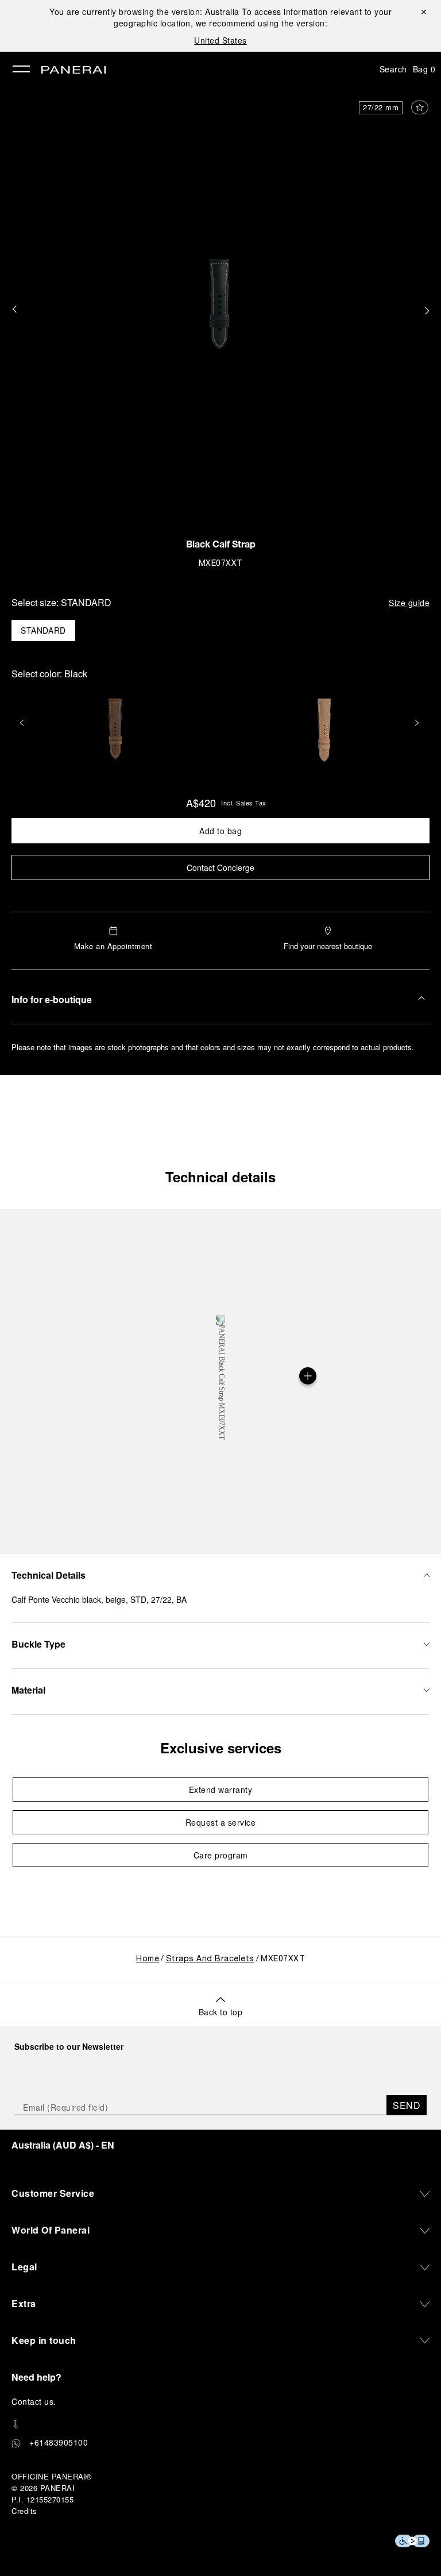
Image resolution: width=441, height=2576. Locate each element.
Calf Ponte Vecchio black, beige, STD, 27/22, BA (99, 1599)
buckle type (38, 1644)
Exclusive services (221, 1748)
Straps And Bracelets (210, 1959)
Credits (24, 2511)
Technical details (220, 1177)
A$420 (201, 803)
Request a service (221, 1822)
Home (148, 1959)
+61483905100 (59, 2442)
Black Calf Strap (221, 546)
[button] (14, 310)
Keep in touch (44, 2340)
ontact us (36, 2401)
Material (28, 1690)
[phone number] (220, 2425)
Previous (23, 723)
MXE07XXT (221, 564)
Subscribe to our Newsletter (69, 2046)
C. (34, 2401)
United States (220, 40)
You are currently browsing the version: (144, 11)
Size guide (409, 603)
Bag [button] (424, 69)
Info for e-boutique (52, 999)
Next (418, 723)
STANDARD (43, 630)
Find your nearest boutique (328, 946)
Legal (24, 2267)
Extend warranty (221, 1790)
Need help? (36, 2377)
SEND (407, 2105)
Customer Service (53, 2193)
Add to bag (220, 831)
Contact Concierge (220, 867)
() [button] (63, 2145)
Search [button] (393, 69)
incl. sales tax (244, 803)
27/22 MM (381, 107)
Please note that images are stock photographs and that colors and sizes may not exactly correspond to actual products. (213, 1047)
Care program (221, 1855)
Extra (24, 2303)
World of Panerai (51, 2230)
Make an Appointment (113, 946)
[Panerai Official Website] (73, 71)
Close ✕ (423, 11)
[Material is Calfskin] (308, 1376)
